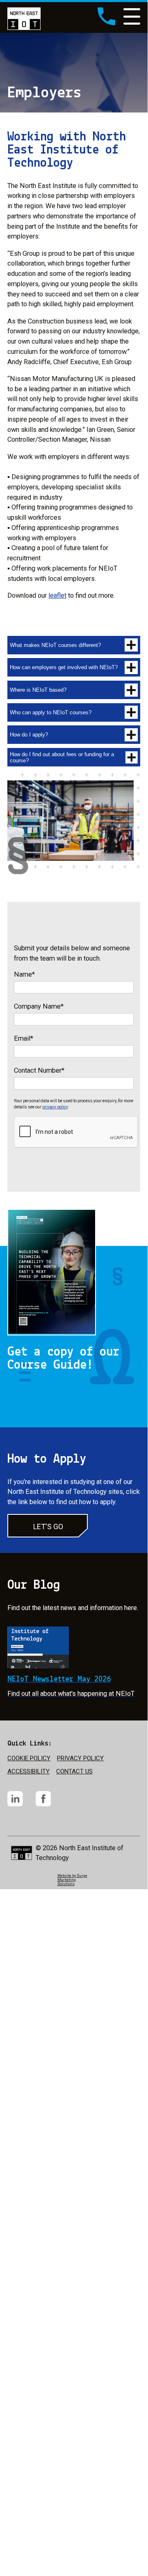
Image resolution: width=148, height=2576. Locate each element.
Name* (24, 974)
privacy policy (55, 1107)
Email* (24, 1038)
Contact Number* (39, 1070)
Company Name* (39, 1006)
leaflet (57, 595)
